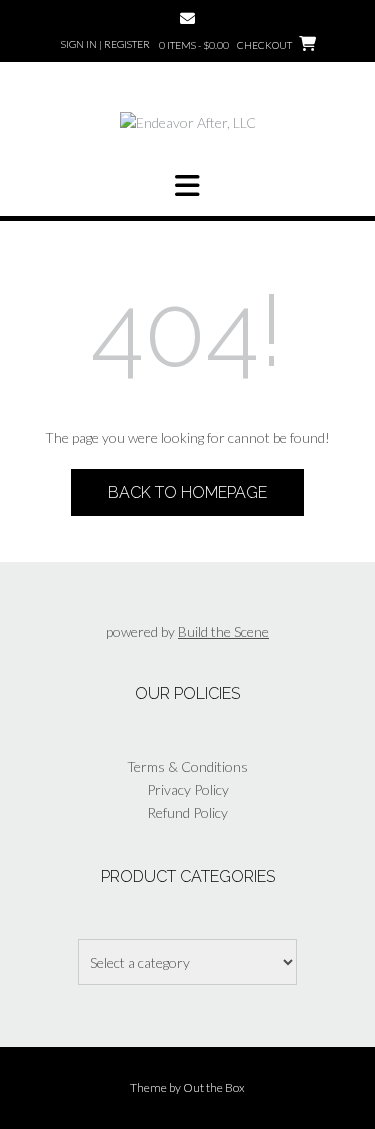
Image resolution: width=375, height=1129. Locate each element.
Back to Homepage (187, 492)
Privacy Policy (188, 789)
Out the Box (214, 1087)
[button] (187, 186)
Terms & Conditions (187, 766)
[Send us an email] (187, 18)
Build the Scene (223, 631)
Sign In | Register (105, 44)
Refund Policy (187, 812)
